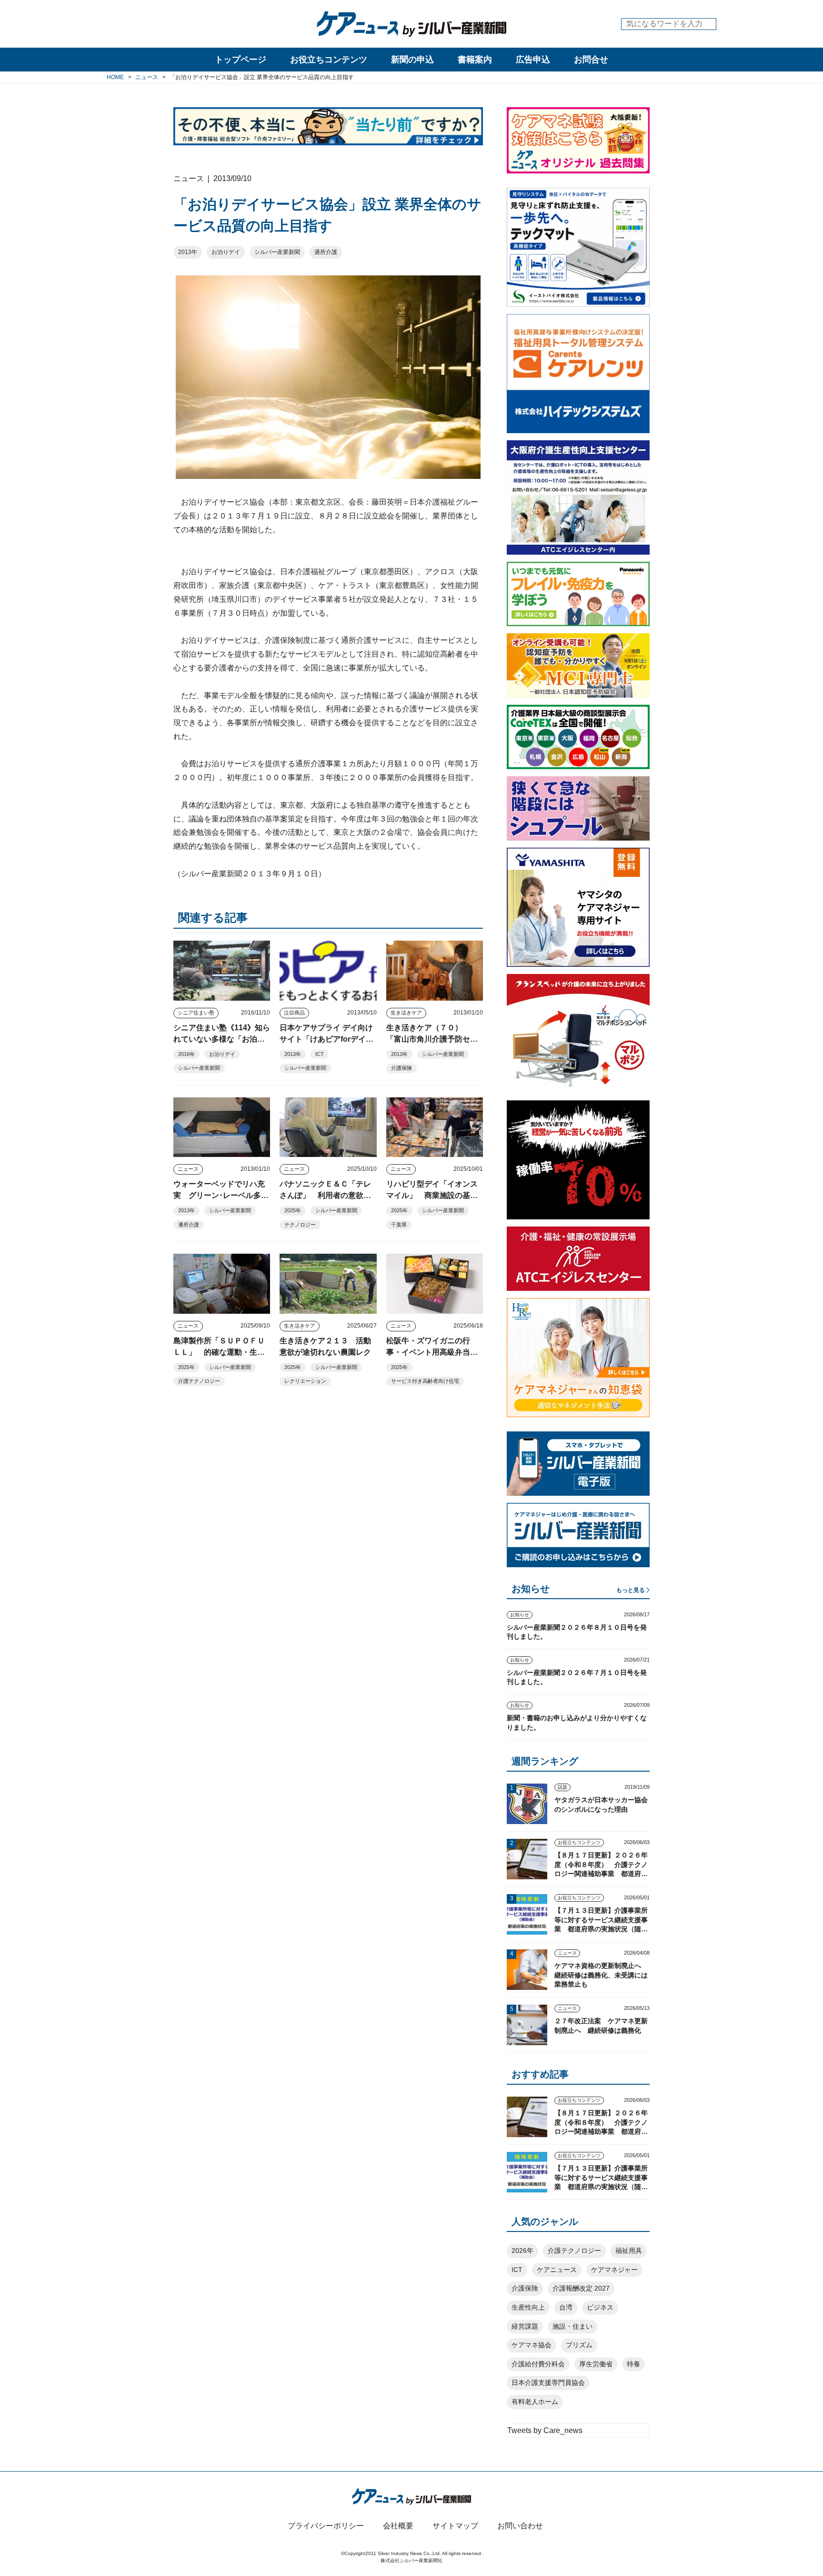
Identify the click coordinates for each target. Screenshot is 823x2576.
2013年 (188, 252)
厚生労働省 (596, 2364)
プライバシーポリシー (326, 2526)
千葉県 (399, 1225)
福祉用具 (629, 2251)
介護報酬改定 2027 (581, 2288)
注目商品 (294, 1013)
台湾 (566, 2307)
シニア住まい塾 (196, 1013)
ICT (320, 1054)
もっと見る (631, 1590)
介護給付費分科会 (538, 2364)
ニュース (188, 1169)
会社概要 (398, 2526)
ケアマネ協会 (532, 2345)
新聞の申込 (412, 60)
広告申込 (533, 60)
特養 (633, 2364)
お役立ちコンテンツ (329, 60)
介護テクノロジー (199, 1381)
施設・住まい (572, 2326)
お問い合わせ (520, 2526)
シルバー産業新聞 (277, 252)
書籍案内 (475, 60)
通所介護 (326, 252)
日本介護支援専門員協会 (548, 2383)
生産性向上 (528, 2307)
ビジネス (600, 2307)
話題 (562, 1787)
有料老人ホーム (535, 2402)
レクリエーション (305, 1381)
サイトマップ (455, 2526)
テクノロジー (300, 1225)
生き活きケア (406, 1013)
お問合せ (591, 60)
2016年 (186, 1054)
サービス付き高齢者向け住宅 (425, 1381)
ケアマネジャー (614, 2270)
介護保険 (401, 1068)
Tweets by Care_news (545, 2430)
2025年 (293, 1210)
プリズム (579, 2345)
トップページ (241, 60)
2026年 (522, 2251)
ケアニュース (557, 2270)
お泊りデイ (226, 252)
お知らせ (520, 1615)
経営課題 (525, 2326)
